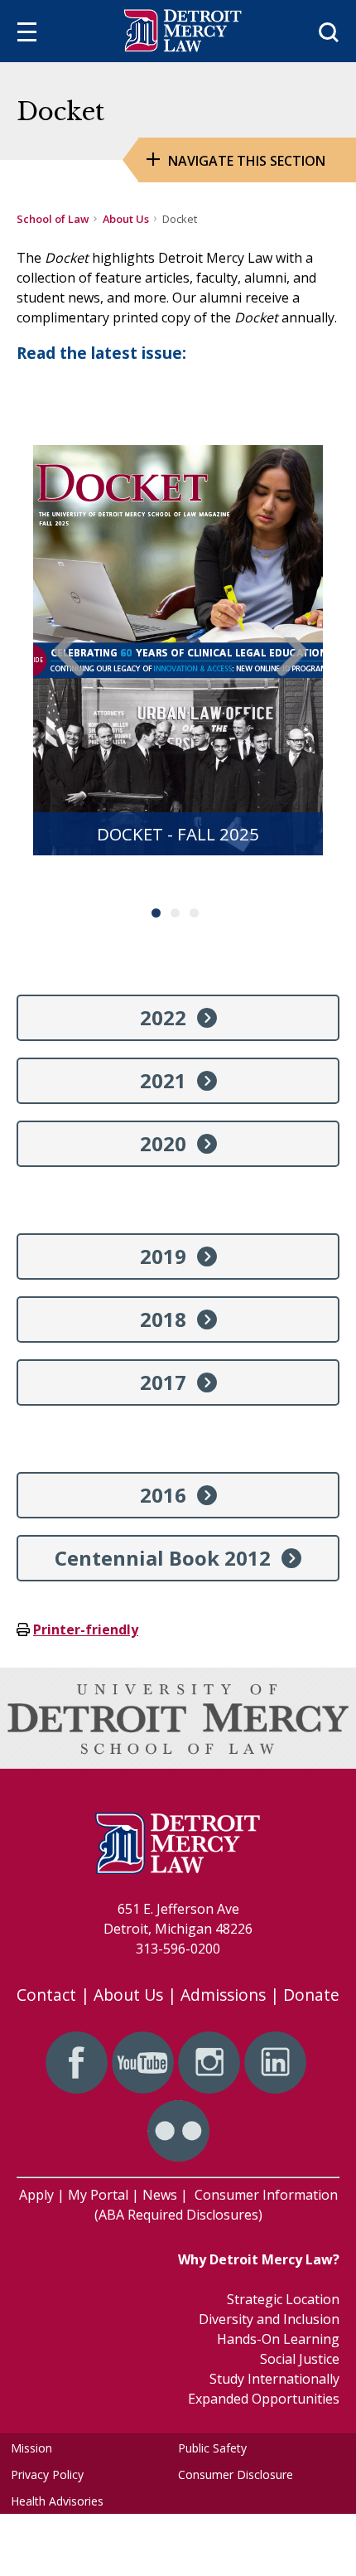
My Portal (98, 2195)
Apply (36, 2195)
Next (288, 669)
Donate (311, 1995)
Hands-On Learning (278, 2339)
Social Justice (300, 2359)
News (160, 2195)
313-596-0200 (178, 1949)
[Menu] (27, 34)
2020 (163, 1143)
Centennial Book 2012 (163, 1558)
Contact (46, 1995)
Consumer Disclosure (236, 2474)
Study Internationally (274, 2379)
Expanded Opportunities (264, 2399)
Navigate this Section (247, 161)
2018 (163, 1319)
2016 (163, 1495)
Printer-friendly (86, 1629)
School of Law (53, 219)
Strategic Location (283, 2299)
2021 (163, 1080)
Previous (68, 669)
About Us (126, 219)
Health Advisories (57, 2501)
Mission (31, 2448)
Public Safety (212, 2448)
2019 (163, 1256)
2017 (163, 1382)
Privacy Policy (47, 2474)
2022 (163, 1017)
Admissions (223, 1995)
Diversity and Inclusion (269, 2319)
